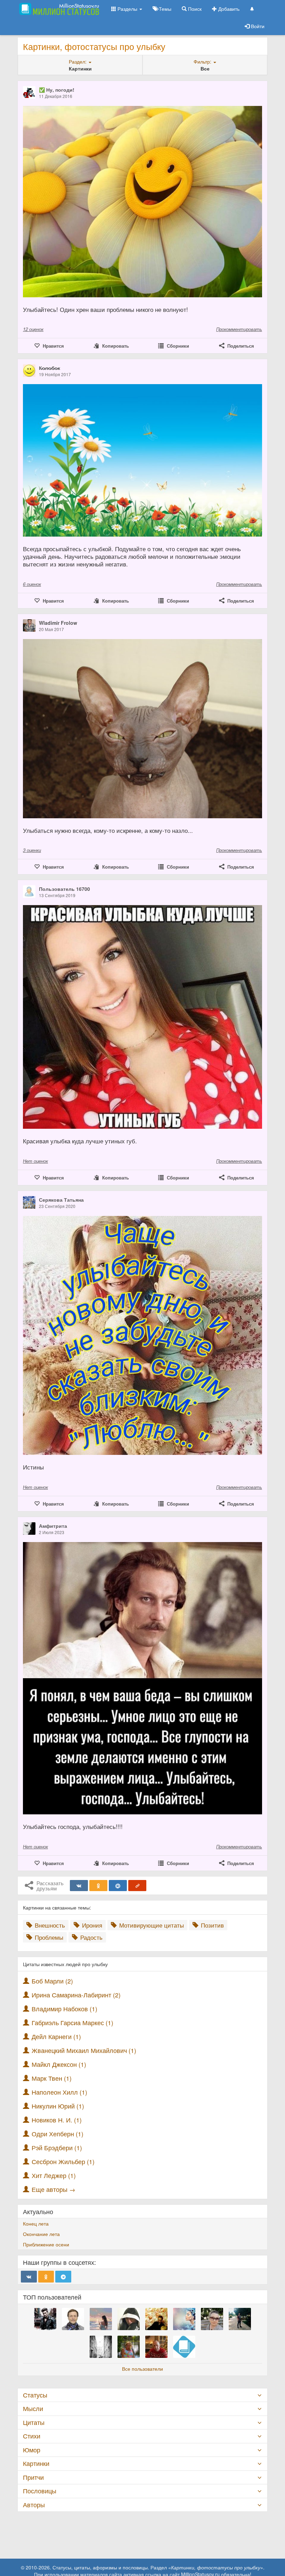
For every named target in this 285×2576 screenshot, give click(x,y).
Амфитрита (53, 1526)
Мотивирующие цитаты (151, 1925)
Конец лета (36, 2223)
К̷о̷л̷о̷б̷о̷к (50, 368)
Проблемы (48, 1937)
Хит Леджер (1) (54, 2175)
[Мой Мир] (118, 1886)
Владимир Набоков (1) (64, 2009)
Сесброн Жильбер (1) (63, 2161)
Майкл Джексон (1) (59, 2064)
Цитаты (34, 2422)
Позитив (211, 1925)
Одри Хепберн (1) (58, 2134)
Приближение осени (46, 2244)
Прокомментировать (239, 329)
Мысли (33, 2408)
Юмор (32, 2450)
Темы (164, 9)
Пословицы (40, 2491)
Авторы (34, 2505)
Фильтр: (203, 61)
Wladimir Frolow (58, 623)
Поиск (194, 9)
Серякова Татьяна (61, 1200)
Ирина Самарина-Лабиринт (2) (76, 1995)
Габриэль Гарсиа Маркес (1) (72, 2023)
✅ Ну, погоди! (57, 90)
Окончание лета (41, 2234)
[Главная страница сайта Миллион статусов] (58, 9)
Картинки (36, 2463)
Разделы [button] (127, 9)
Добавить (228, 9)
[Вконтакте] (79, 1886)
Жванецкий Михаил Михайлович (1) (84, 2050)
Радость (91, 1937)
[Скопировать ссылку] (137, 1886)
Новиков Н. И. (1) (57, 2120)
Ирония (91, 1925)
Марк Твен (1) (52, 2078)
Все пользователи (142, 2369)
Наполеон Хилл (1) (59, 2092)
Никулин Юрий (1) (58, 2106)
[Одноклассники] (98, 1886)
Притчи (33, 2477)
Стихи (32, 2436)
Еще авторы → (54, 2189)
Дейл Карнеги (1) (56, 2036)
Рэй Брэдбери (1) (57, 2148)
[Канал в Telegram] (63, 2277)
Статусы (35, 2395)
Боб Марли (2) (52, 1981)
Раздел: (78, 61)
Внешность (49, 1925)
